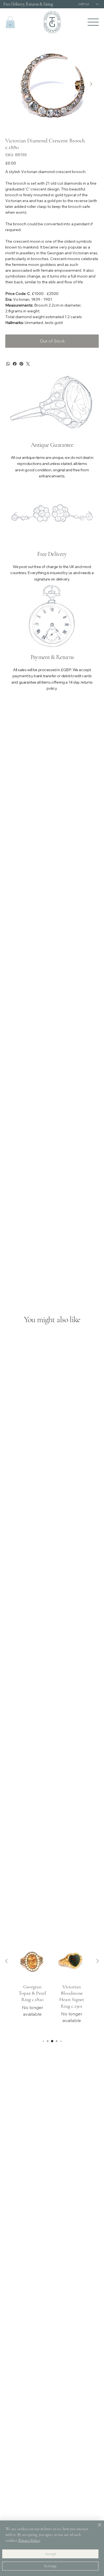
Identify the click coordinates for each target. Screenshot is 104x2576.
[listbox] (88, 4)
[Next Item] (91, 84)
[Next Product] (98, 1961)
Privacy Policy (29, 2540)
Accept (50, 2554)
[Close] (96, 2528)
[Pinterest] (21, 364)
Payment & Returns (52, 657)
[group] (52, 1988)
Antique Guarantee (52, 445)
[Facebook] (15, 364)
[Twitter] (28, 364)
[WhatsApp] (8, 364)
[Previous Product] (6, 1961)
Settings (50, 2566)
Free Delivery (52, 554)
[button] (10, 22)
